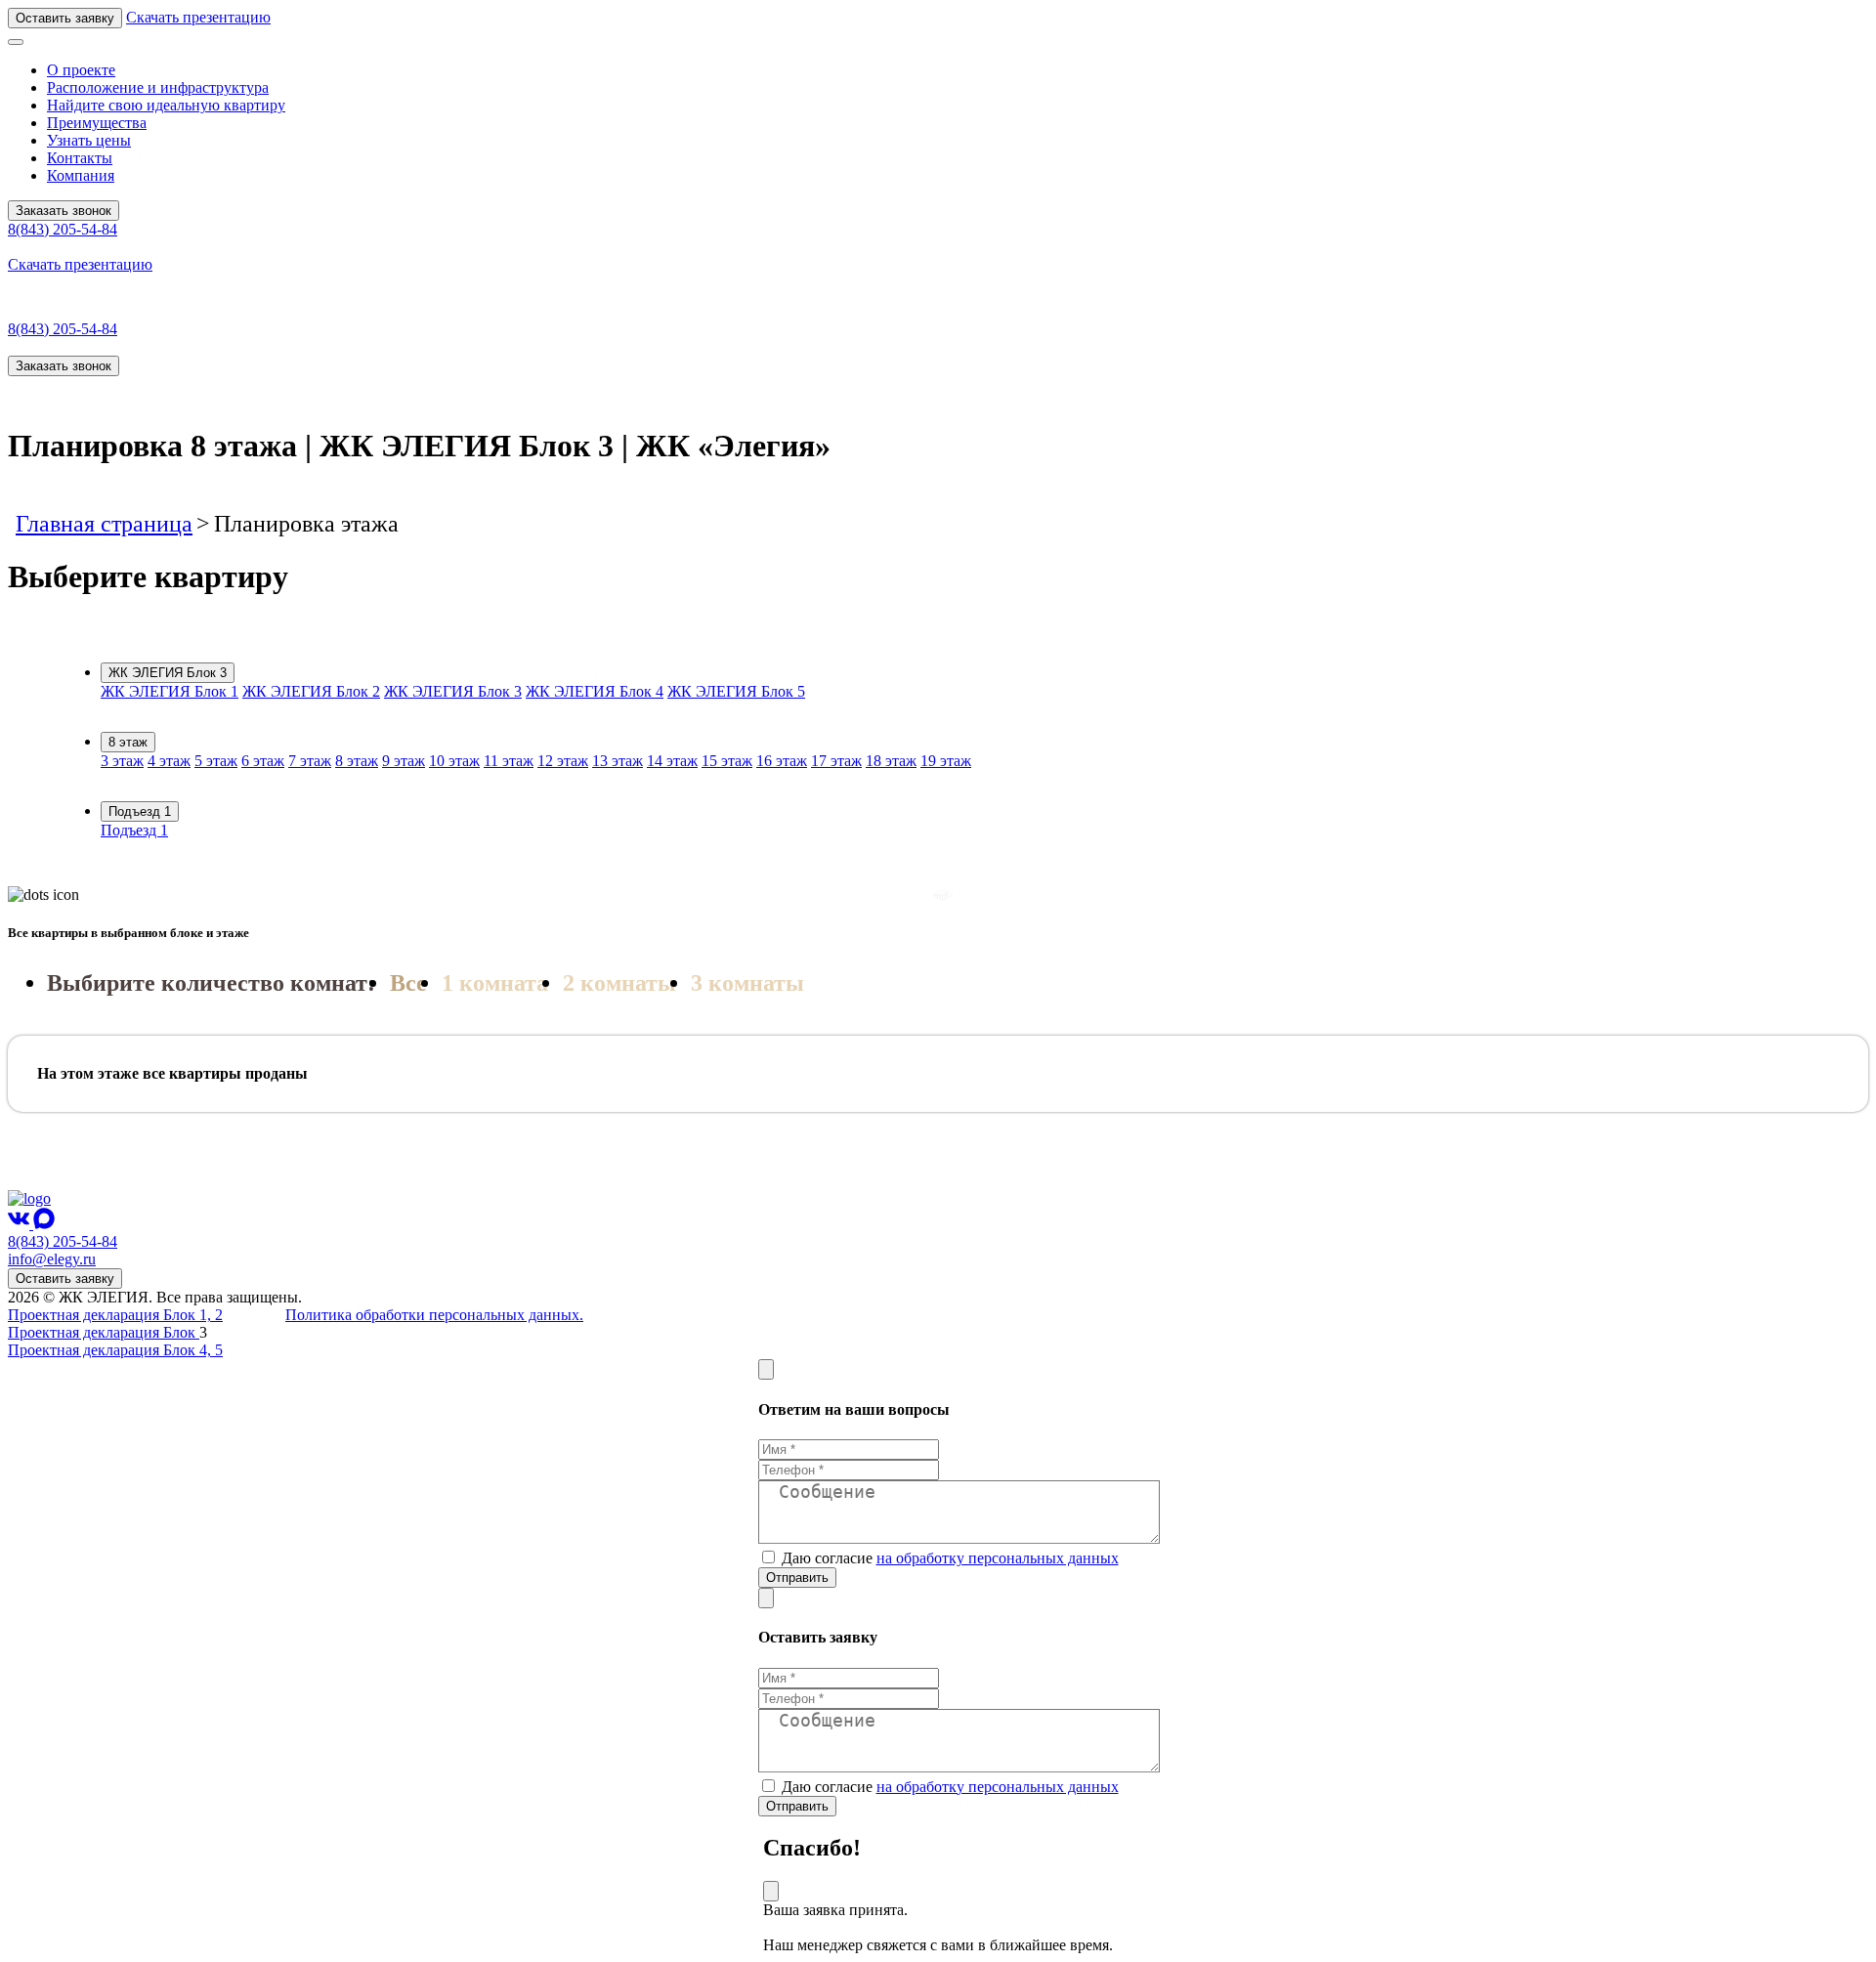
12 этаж (563, 761)
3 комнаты (747, 983)
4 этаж (169, 761)
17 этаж (836, 761)
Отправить (797, 1578)
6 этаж (263, 761)
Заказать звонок (64, 211)
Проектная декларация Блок (104, 1332)
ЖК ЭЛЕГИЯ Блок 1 (170, 691)
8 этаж (128, 742)
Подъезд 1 (140, 811)
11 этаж (509, 761)
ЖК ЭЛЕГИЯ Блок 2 (311, 691)
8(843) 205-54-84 (63, 229)
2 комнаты (619, 983)
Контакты (80, 158)
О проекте (81, 70)
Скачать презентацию (198, 17)
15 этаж (727, 761)
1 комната (495, 983)
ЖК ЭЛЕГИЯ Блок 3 (168, 673)
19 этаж (946, 761)
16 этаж (782, 761)
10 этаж (454, 761)
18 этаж (891, 761)
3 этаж (122, 761)
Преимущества (97, 123)
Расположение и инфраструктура (158, 87)
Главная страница (104, 524)
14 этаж (672, 761)
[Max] (44, 1224)
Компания (81, 175)
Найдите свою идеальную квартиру (166, 105)
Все (408, 983)
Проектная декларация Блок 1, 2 (115, 1315)
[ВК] (21, 1224)
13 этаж (618, 761)
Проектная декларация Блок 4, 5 (115, 1350)
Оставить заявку (65, 18)
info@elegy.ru (52, 1259)
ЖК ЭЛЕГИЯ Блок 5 (736, 691)
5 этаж (216, 761)
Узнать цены (89, 140)
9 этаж (404, 761)
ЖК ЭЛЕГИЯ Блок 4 (595, 691)
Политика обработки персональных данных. (434, 1315)
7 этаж (310, 761)
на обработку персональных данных (998, 1558)
